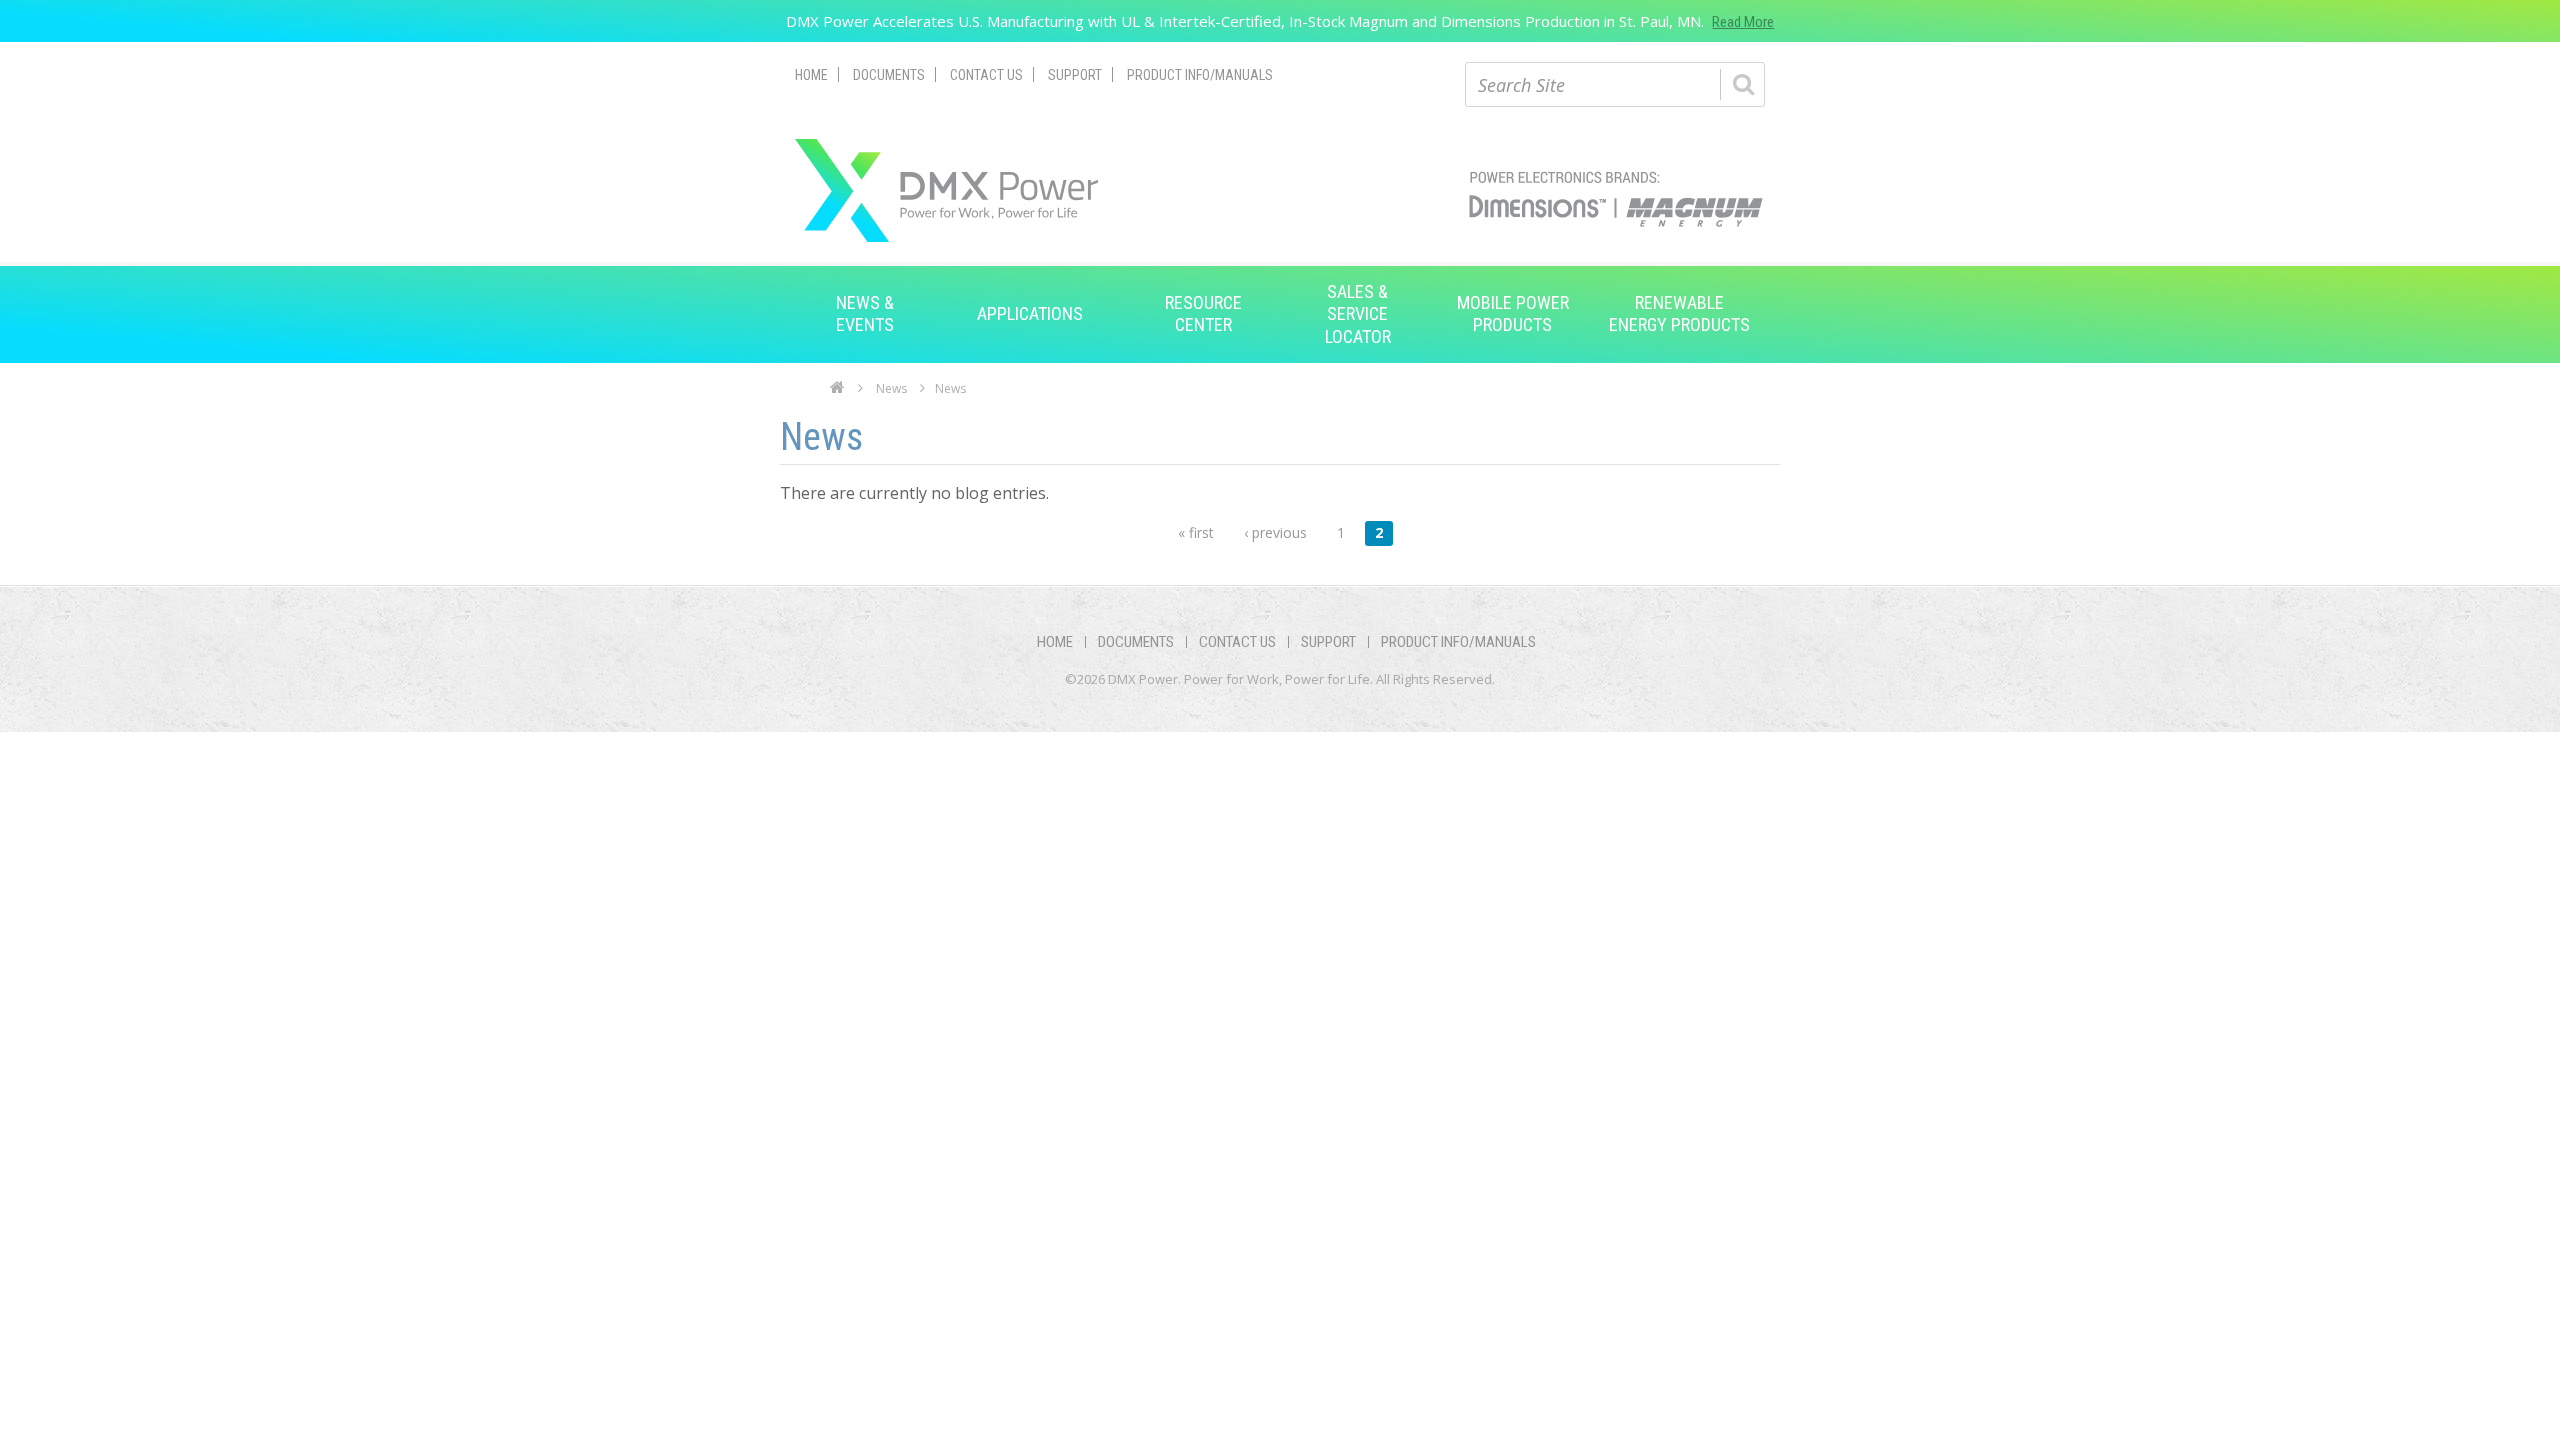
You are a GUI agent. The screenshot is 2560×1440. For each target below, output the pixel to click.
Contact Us (986, 75)
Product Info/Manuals (1200, 75)
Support (1075, 75)
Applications (1030, 313)
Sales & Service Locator (1358, 314)
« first (1196, 532)
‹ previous (1275, 532)
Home (811, 75)
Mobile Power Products (1513, 313)
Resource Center (1203, 313)
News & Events (865, 313)
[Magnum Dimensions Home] (946, 190)
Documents (889, 75)
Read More (1743, 22)
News (891, 388)
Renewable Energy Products (1679, 313)
